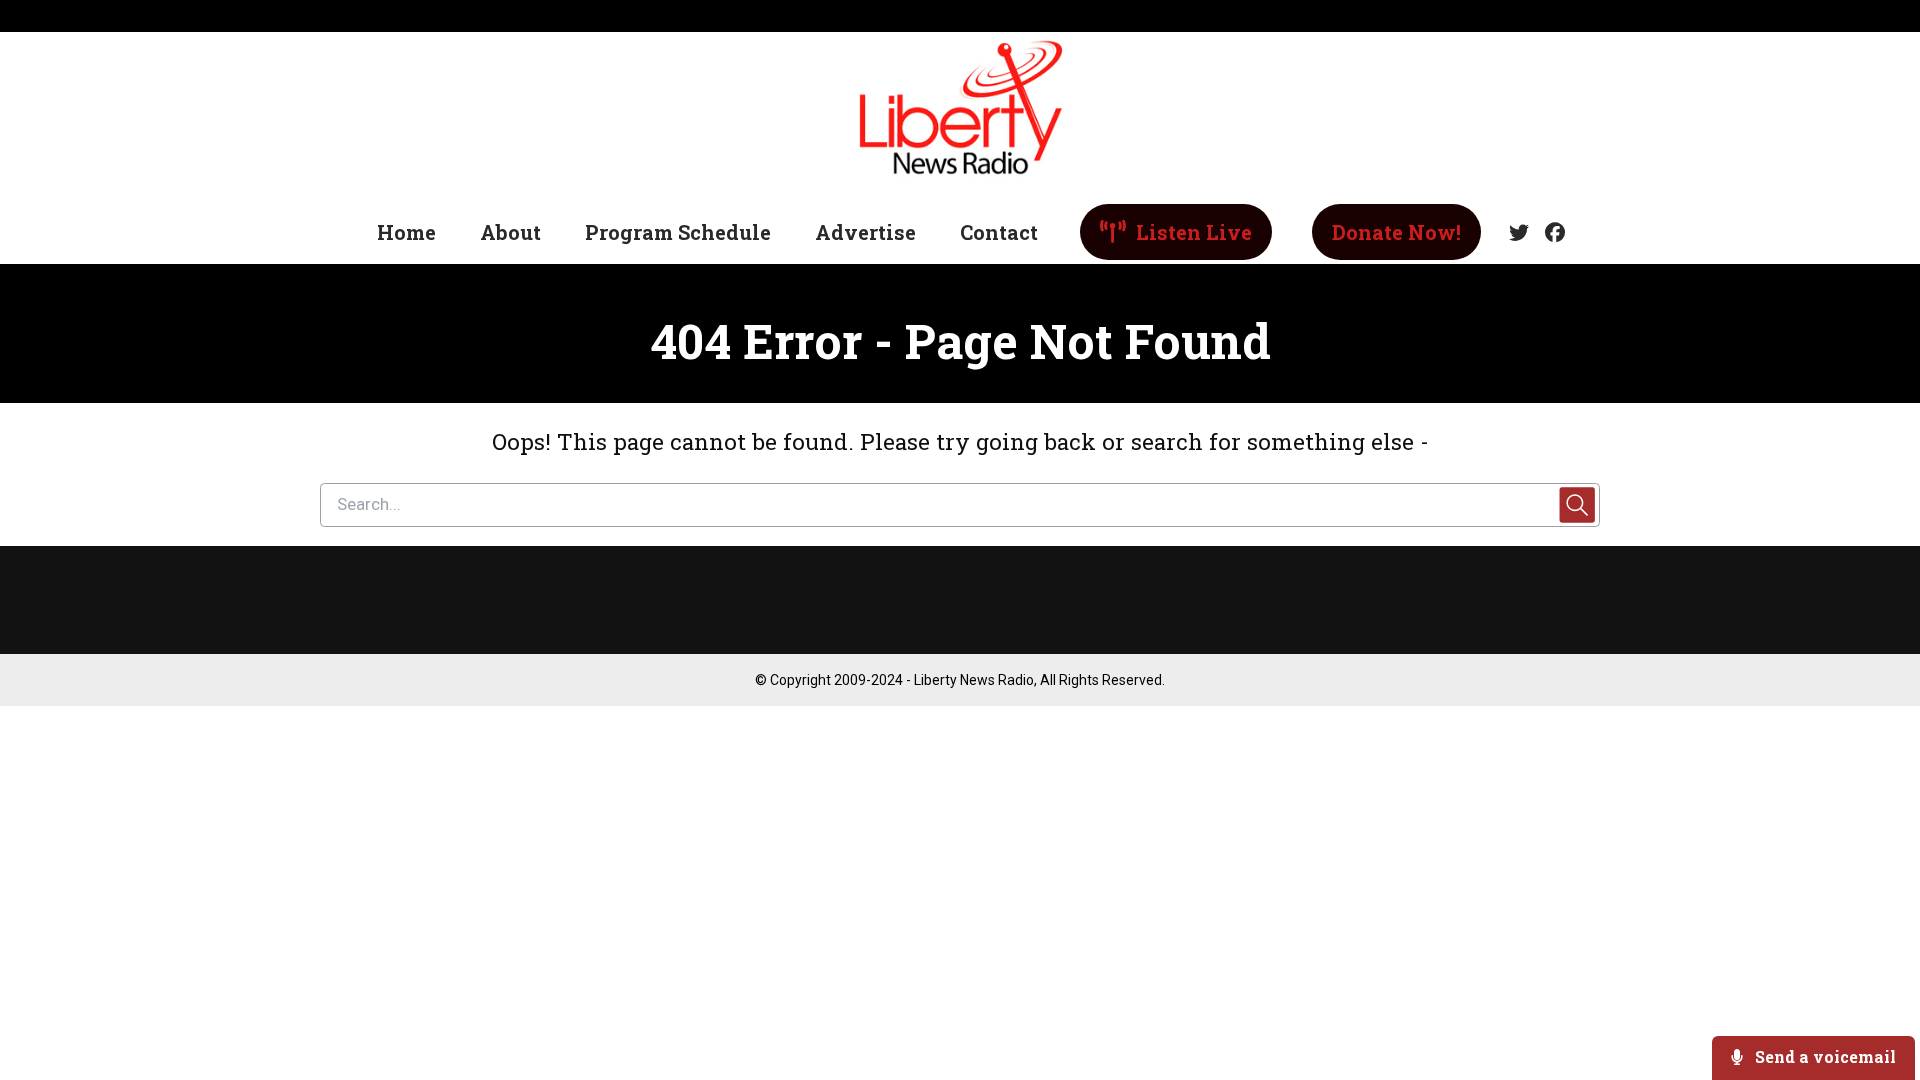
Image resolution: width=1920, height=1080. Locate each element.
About (510, 232)
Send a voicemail (1823, 1056)
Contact (999, 232)
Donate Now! (1396, 232)
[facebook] (1551, 233)
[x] (1519, 233)
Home (406, 232)
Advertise (865, 232)
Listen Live (1191, 232)
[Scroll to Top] (1872, 984)
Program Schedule (678, 232)
